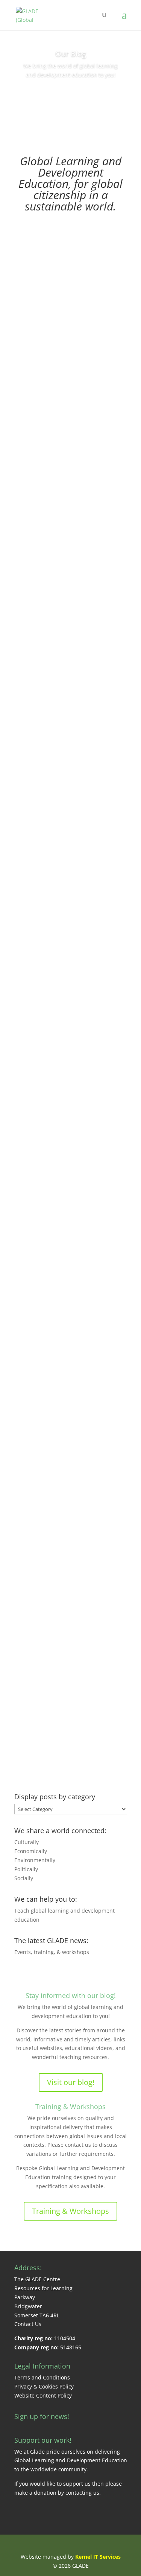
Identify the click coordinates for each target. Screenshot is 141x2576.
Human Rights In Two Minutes (64, 331)
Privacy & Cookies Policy (44, 2386)
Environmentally (35, 1860)
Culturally (27, 1842)
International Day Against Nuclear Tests (71, 443)
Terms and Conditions (42, 2377)
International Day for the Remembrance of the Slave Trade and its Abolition (71, 935)
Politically (26, 1869)
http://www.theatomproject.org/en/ (71, 779)
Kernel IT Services (98, 2557)
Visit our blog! (71, 2082)
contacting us (82, 2493)
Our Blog (71, 54)
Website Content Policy (43, 2395)
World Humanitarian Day (57, 1433)
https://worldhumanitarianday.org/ (71, 1559)
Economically (31, 1851)
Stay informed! (70, 96)
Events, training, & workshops (52, 1952)
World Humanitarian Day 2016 (70, 1267)
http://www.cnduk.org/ (71, 623)
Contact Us (28, 2324)
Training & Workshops (70, 2107)
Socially (24, 1878)
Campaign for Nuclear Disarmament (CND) (70, 609)
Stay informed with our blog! (71, 1995)
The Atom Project (71, 770)
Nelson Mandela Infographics (63, 1684)
